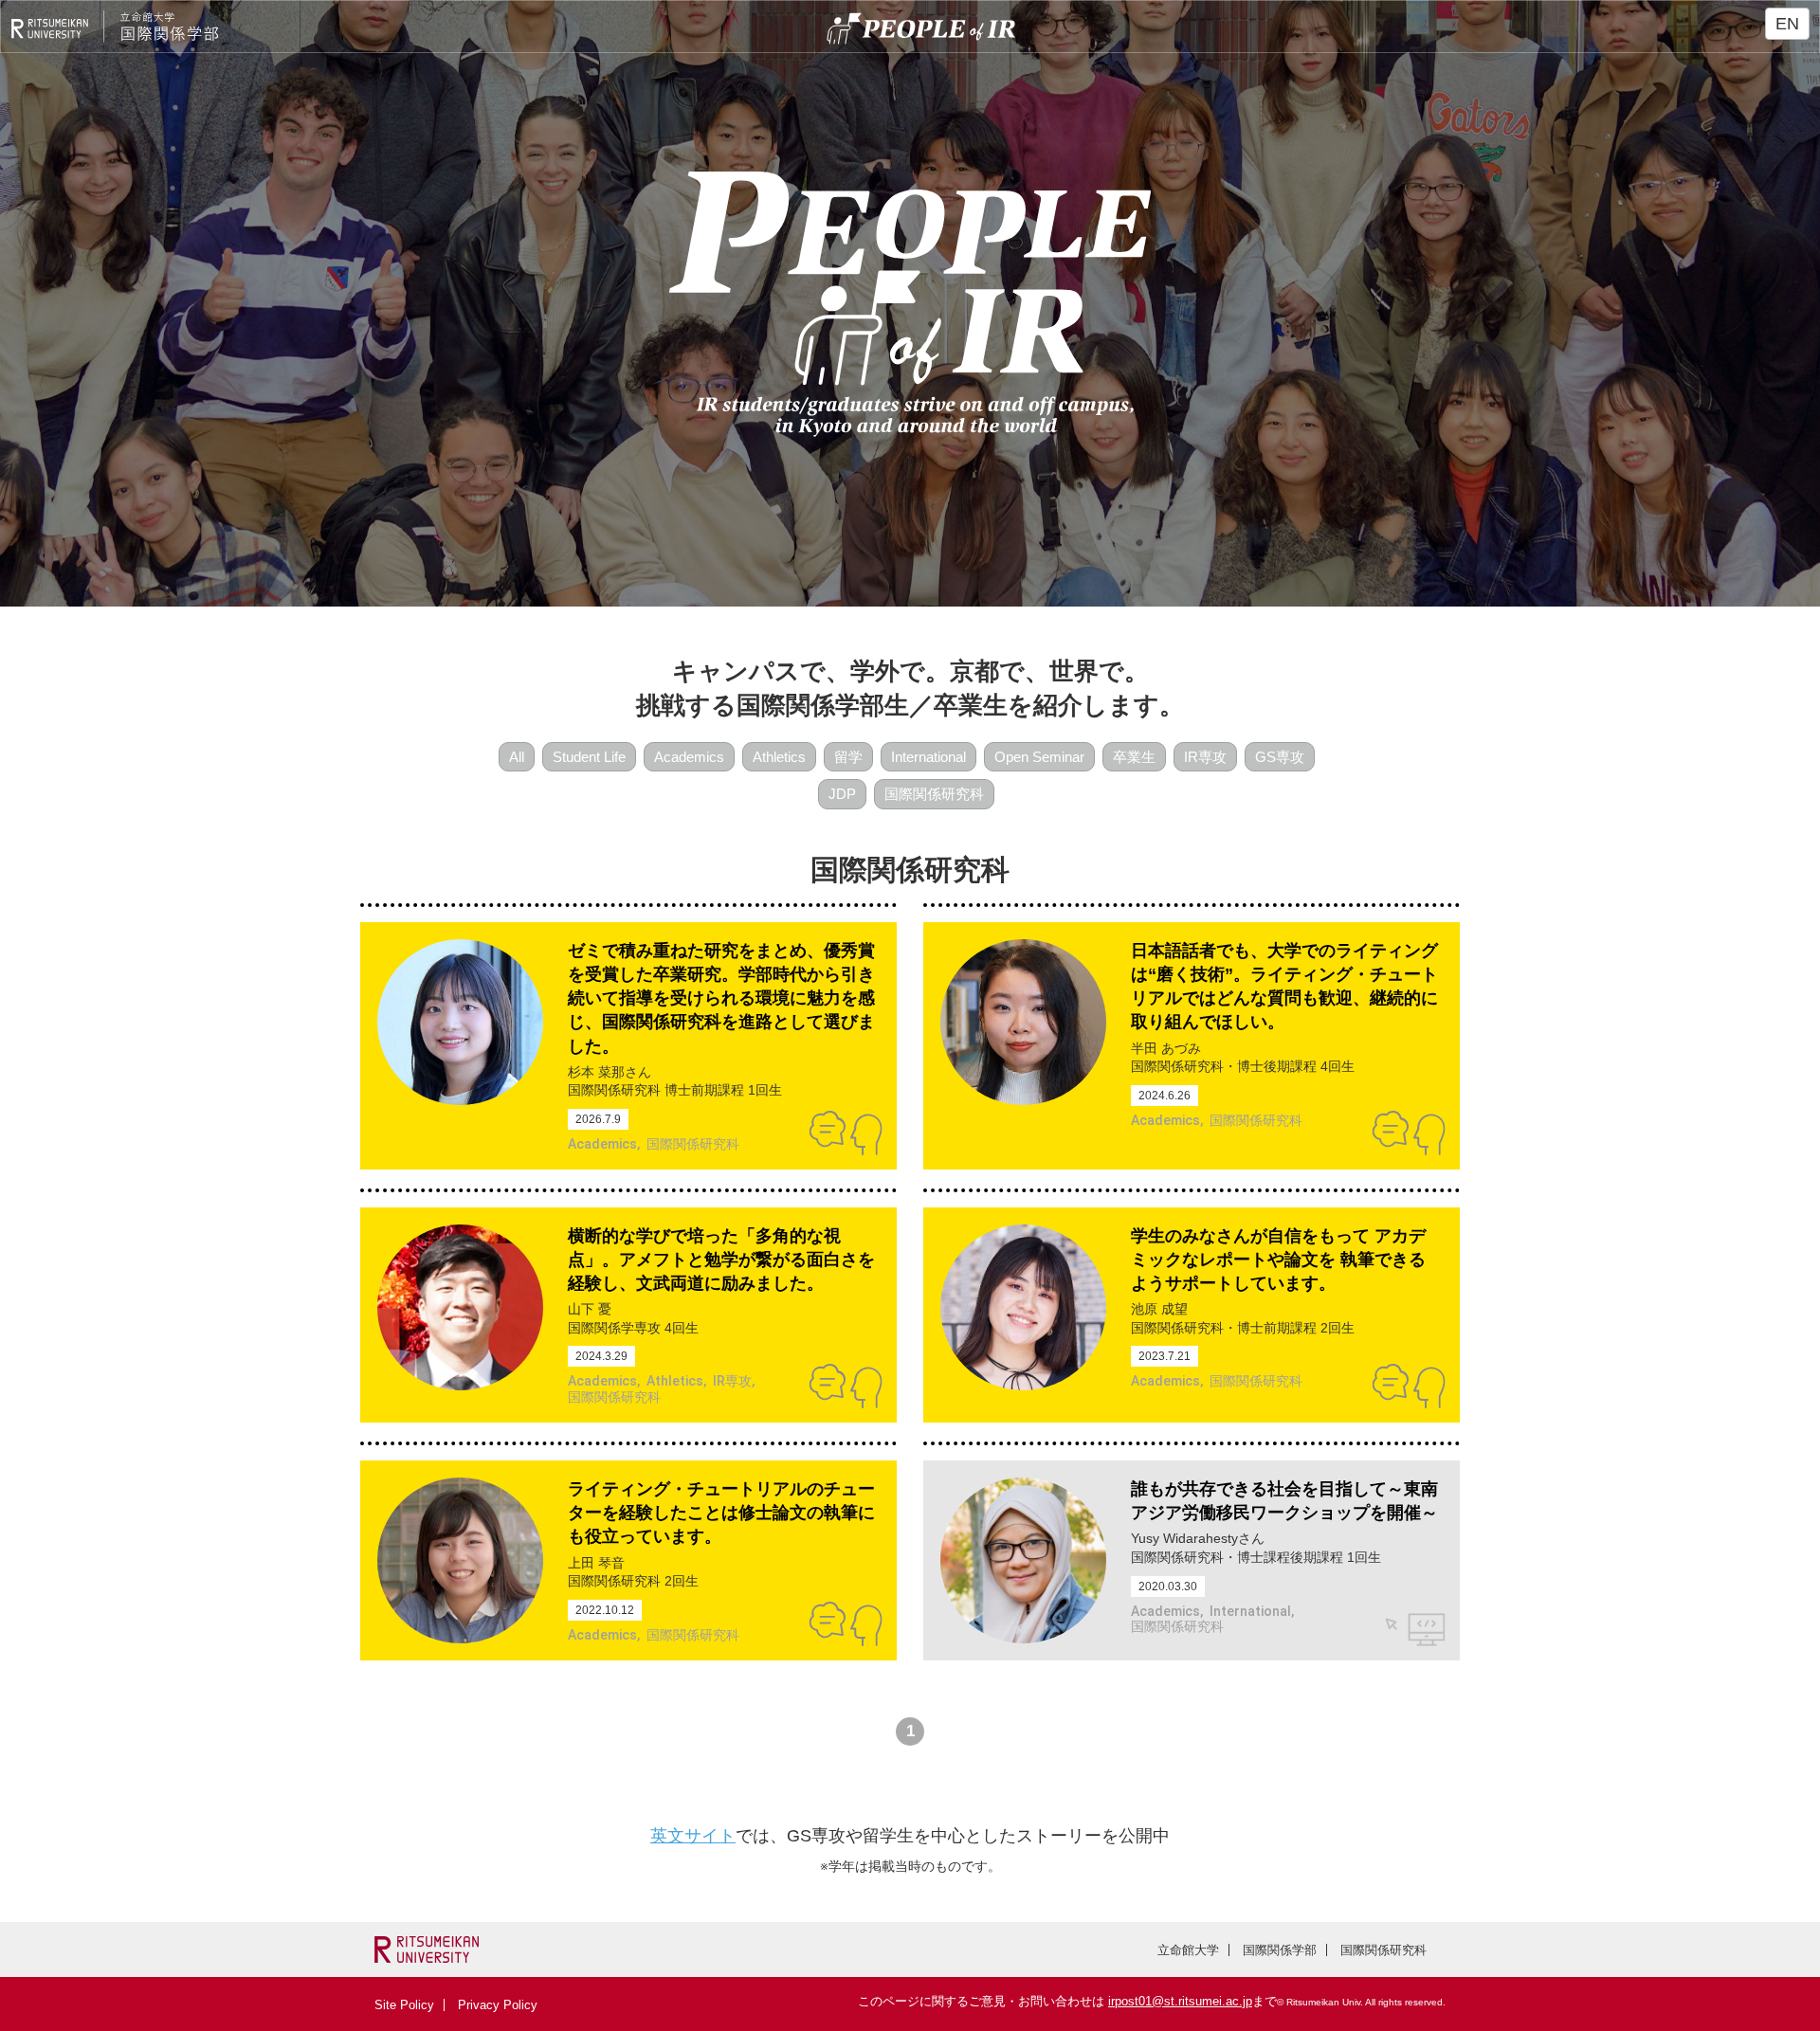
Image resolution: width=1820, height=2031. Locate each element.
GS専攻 (1280, 757)
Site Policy (404, 2005)
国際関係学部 (1280, 1950)
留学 (848, 757)
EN (1787, 24)
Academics (689, 757)
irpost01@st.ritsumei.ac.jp (1180, 2001)
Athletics (779, 757)
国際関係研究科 (934, 794)
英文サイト (693, 1836)
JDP (842, 794)
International (928, 757)
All (517, 757)
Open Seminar (1039, 757)
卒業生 (1134, 757)
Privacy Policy (498, 2005)
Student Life (589, 757)
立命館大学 (1188, 1950)
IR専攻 (1205, 757)
